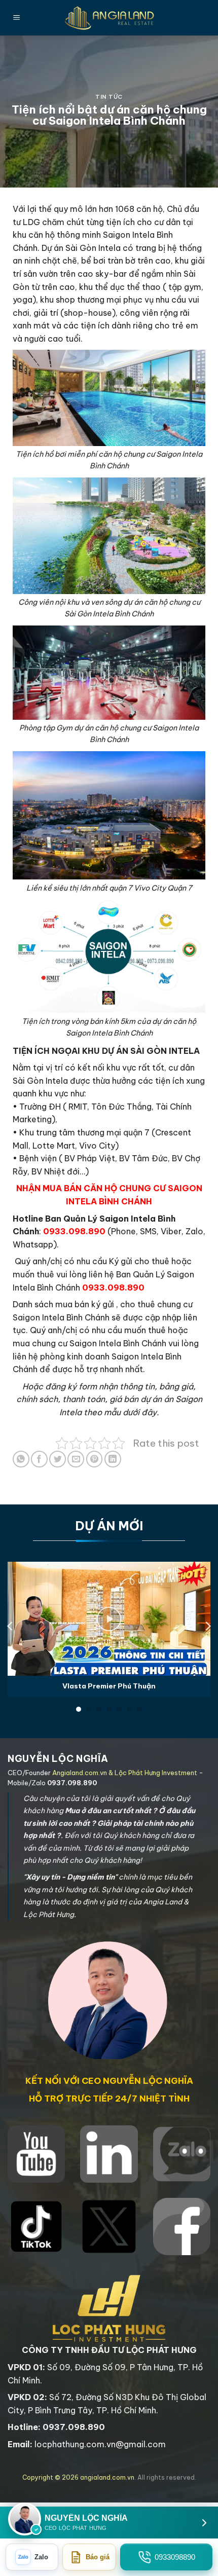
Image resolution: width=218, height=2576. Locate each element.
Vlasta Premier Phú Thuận (109, 1686)
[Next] (207, 1626)
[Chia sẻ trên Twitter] (58, 1459)
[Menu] (17, 18)
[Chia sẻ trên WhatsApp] (21, 1459)
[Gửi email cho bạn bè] (76, 1459)
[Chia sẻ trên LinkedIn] (113, 1459)
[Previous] (11, 1626)
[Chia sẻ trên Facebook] (39, 1459)
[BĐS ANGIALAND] (109, 18)
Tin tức (109, 97)
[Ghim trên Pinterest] (95, 1459)
